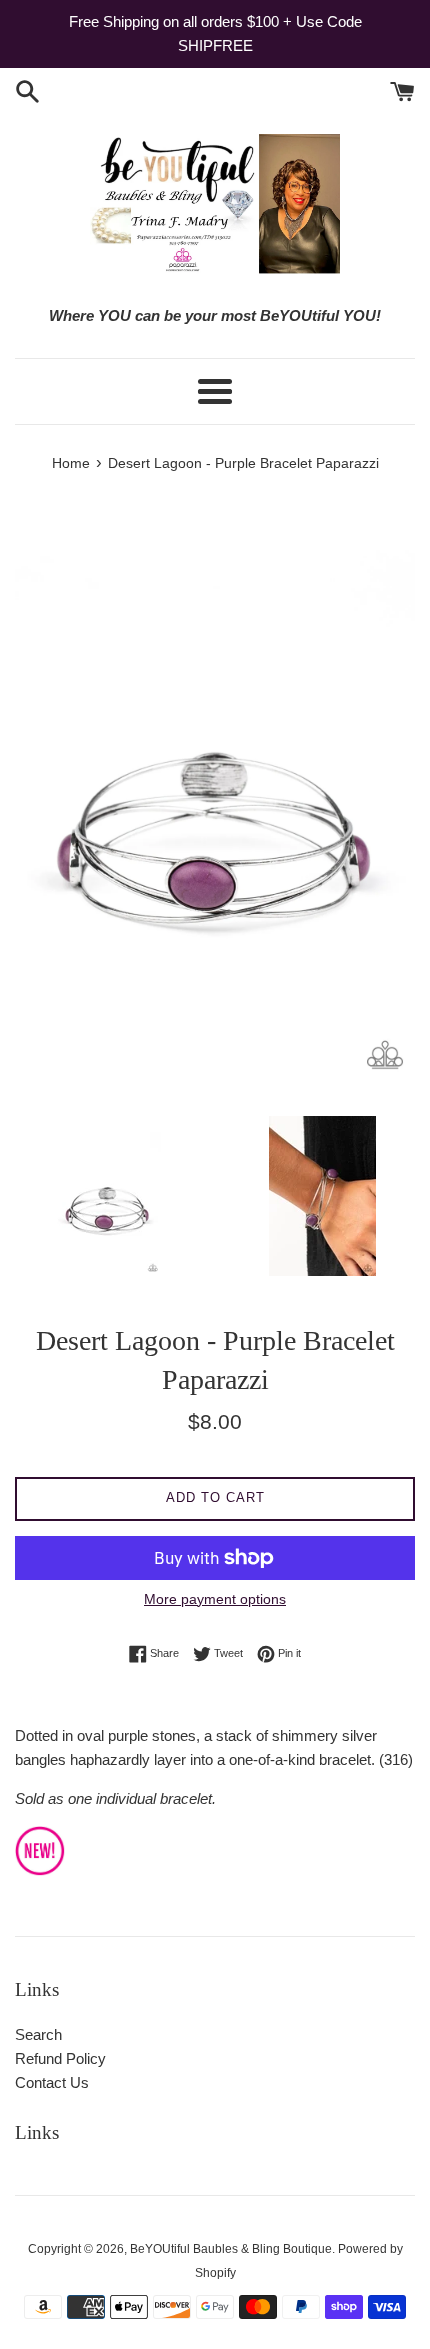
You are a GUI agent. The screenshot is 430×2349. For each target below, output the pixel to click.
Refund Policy (60, 2058)
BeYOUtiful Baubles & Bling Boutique (231, 2249)
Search (38, 2034)
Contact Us (52, 2082)
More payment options (215, 1599)
